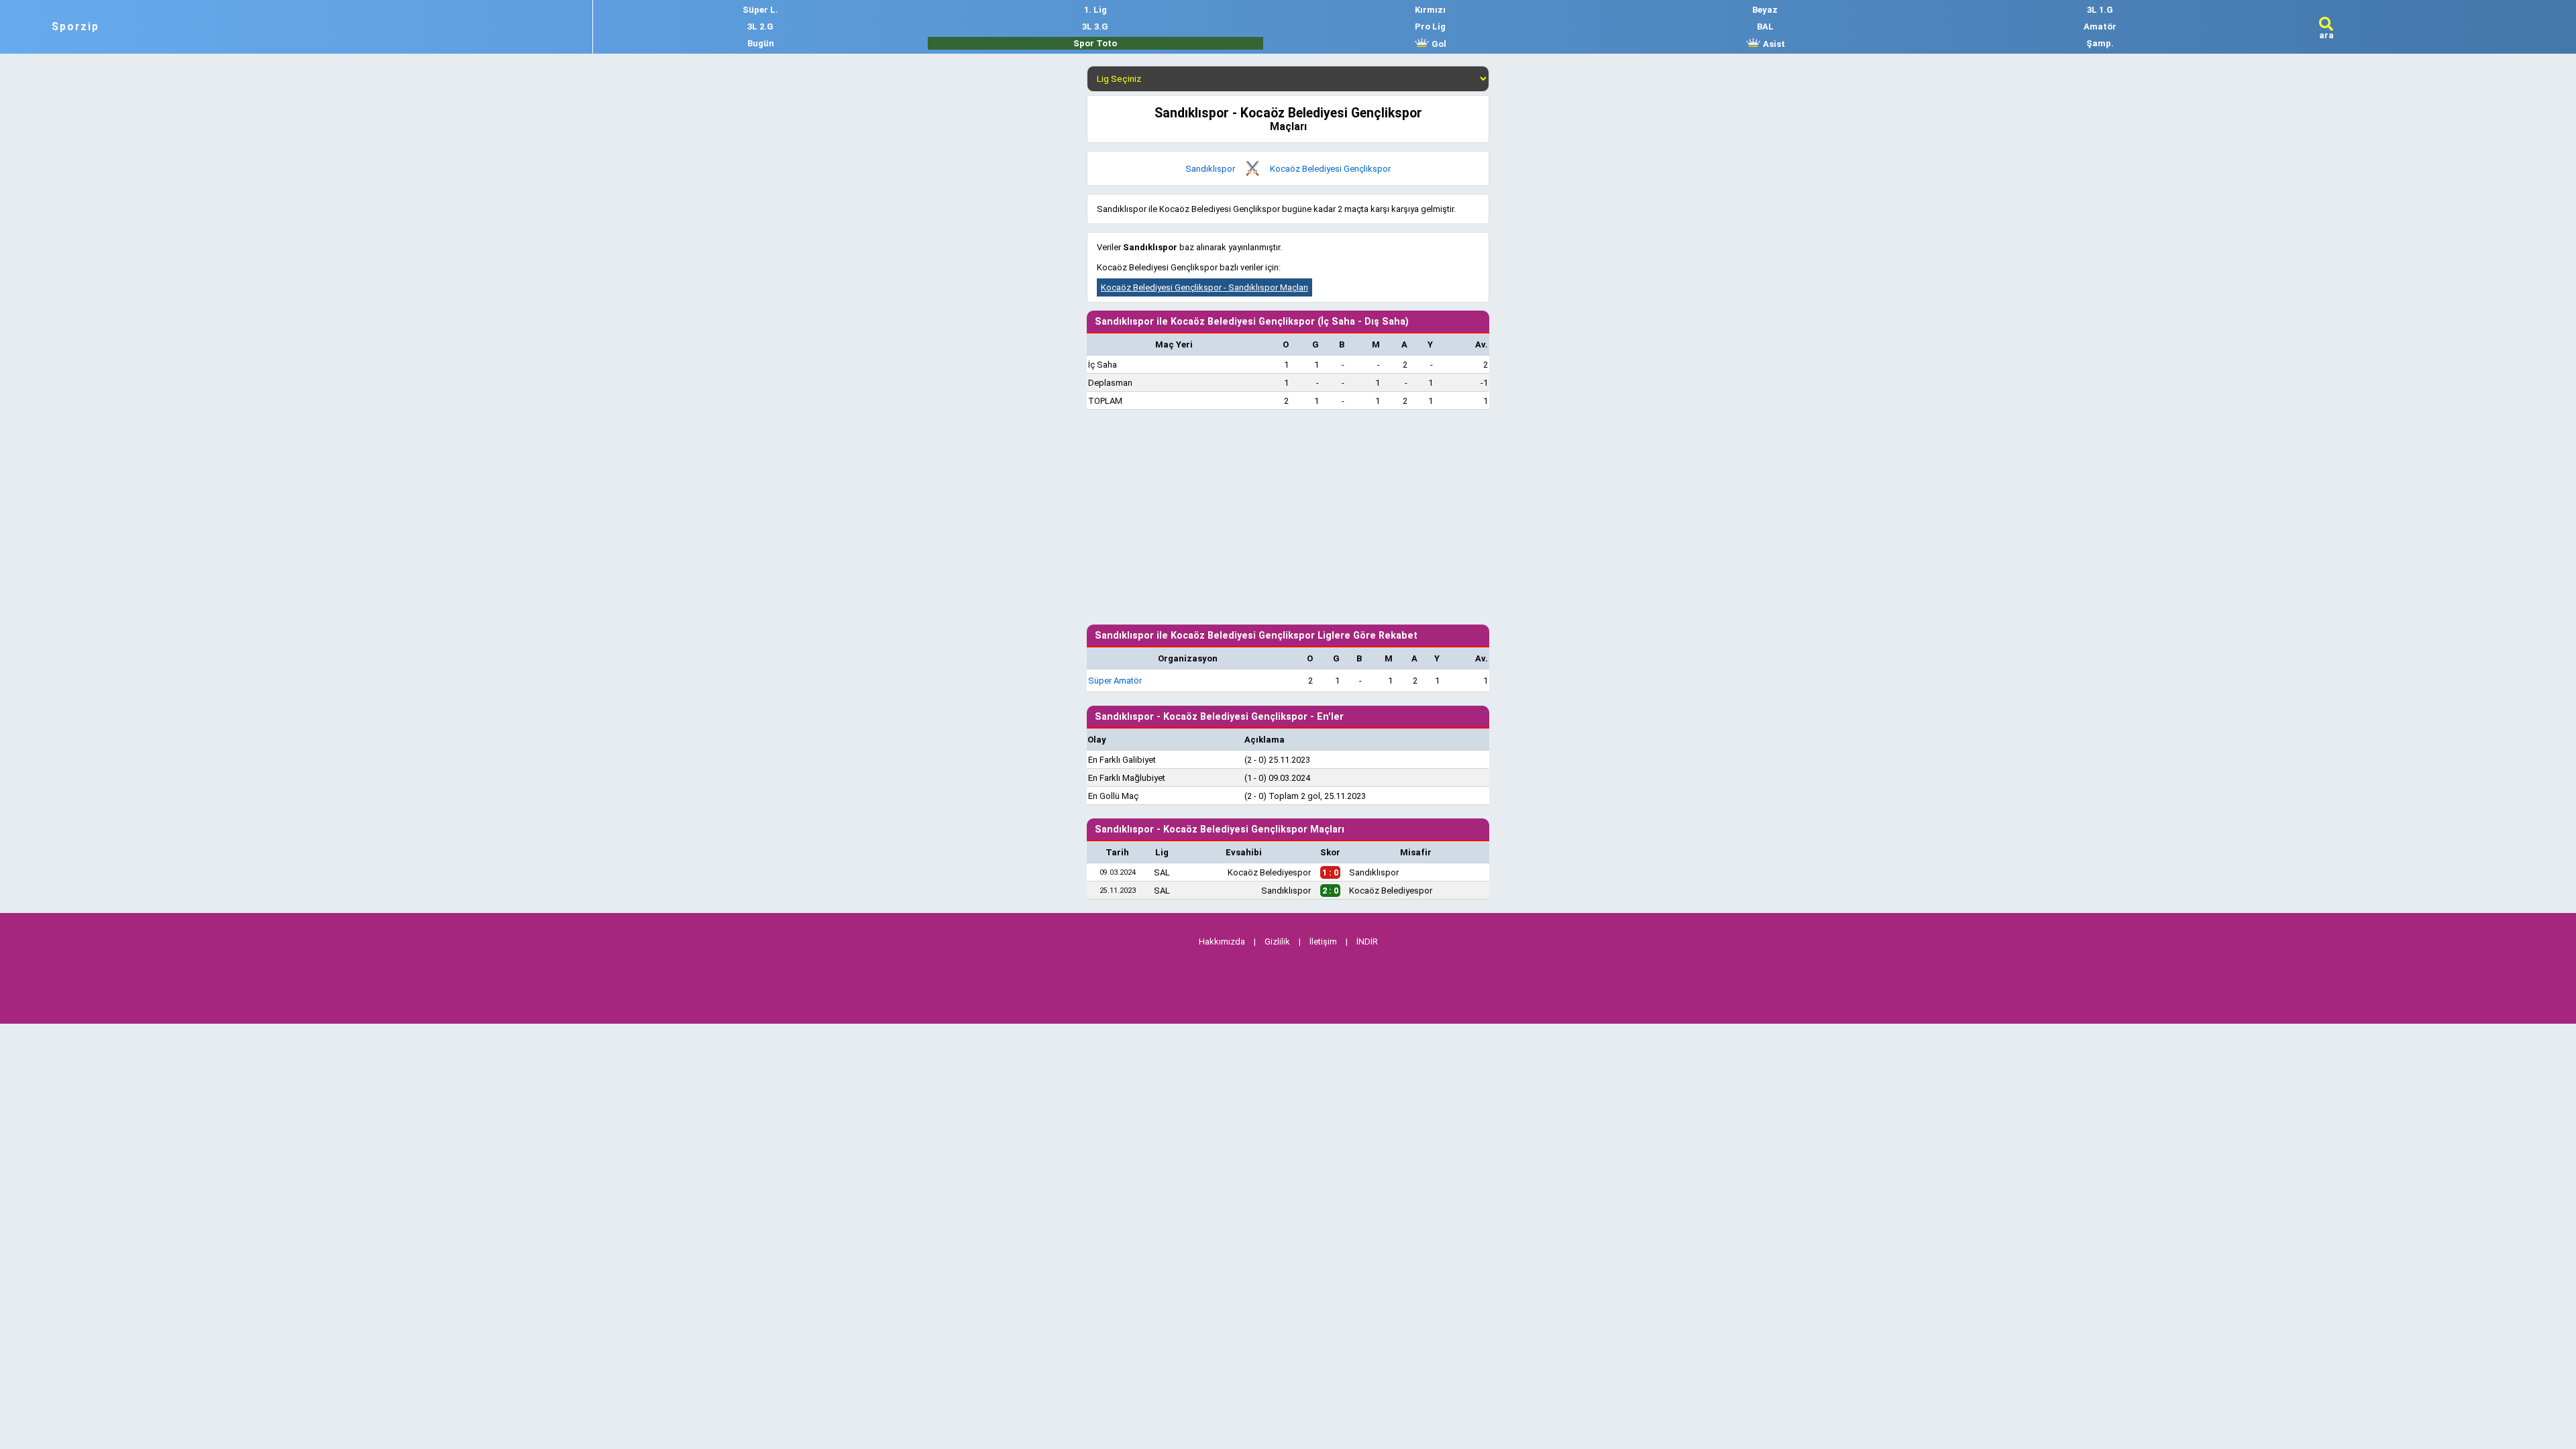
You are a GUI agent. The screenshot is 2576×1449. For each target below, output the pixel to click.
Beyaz (1765, 10)
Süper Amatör (1115, 681)
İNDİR (1367, 942)
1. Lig (1095, 10)
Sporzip (75, 27)
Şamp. (2100, 43)
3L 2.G (760, 26)
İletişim (1323, 942)
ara (2326, 35)
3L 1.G (2100, 10)
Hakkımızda (1222, 942)
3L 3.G (1095, 26)
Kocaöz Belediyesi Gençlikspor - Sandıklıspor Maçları (1204, 287)
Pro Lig (1430, 26)
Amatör (2100, 26)
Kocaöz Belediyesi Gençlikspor (1330, 169)
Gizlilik (1277, 942)
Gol (1438, 44)
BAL (1765, 26)
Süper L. (760, 10)
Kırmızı (1430, 10)
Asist (1773, 44)
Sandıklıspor (1210, 169)
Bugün (761, 43)
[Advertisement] (1288, 517)
